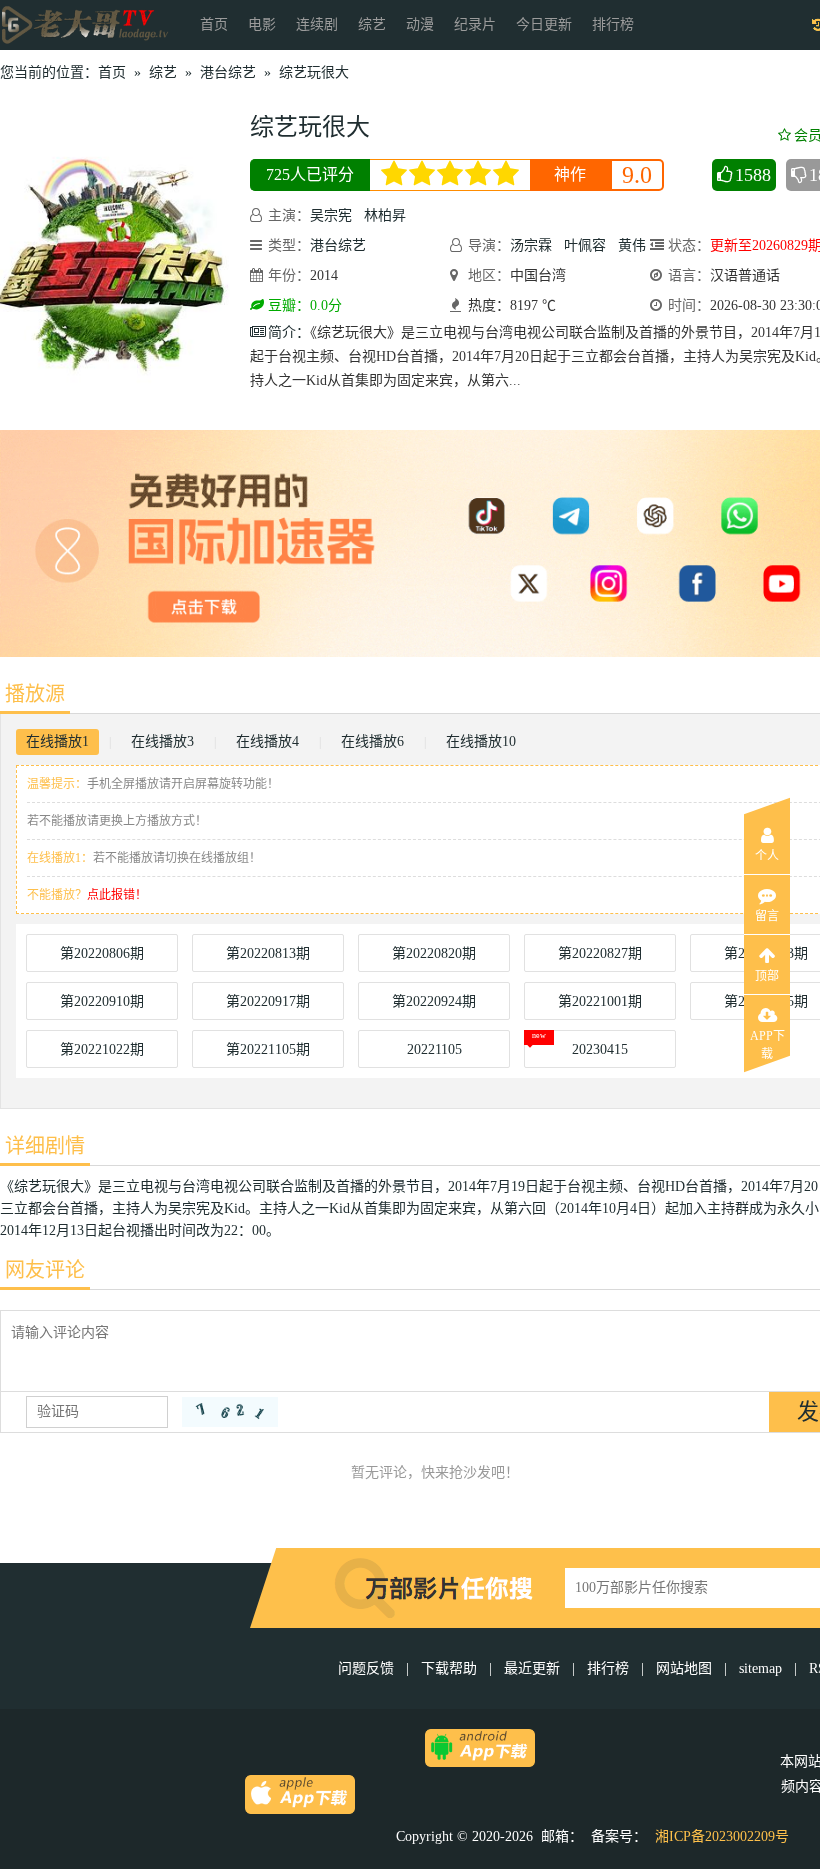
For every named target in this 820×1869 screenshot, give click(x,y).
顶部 (767, 976)
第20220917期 (268, 1001)
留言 (767, 916)
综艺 (372, 24)
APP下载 (767, 1042)
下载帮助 (449, 1668)
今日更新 (544, 24)
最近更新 (532, 1668)
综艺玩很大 (314, 72)
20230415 (600, 1049)
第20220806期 (102, 953)
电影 (262, 24)
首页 (214, 24)
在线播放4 (267, 741)
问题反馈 (368, 1668)
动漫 (420, 24)
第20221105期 (268, 1049)
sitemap (760, 1668)
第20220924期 (434, 1001)
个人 (767, 856)
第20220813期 (268, 953)
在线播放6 (372, 741)
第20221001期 (600, 1001)
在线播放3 (162, 741)
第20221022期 (102, 1049)
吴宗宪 (331, 215)
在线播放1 (57, 741)
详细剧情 (45, 1146)
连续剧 (317, 24)
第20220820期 (434, 953)
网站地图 (684, 1668)
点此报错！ (117, 895)
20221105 (434, 1049)
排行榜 (613, 24)
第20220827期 (600, 953)
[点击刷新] (230, 1412)
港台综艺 (228, 72)
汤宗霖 (531, 245)
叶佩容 (585, 245)
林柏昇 (385, 215)
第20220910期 (102, 1001)
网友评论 (45, 1270)
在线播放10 (481, 741)
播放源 (35, 694)
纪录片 (475, 24)
